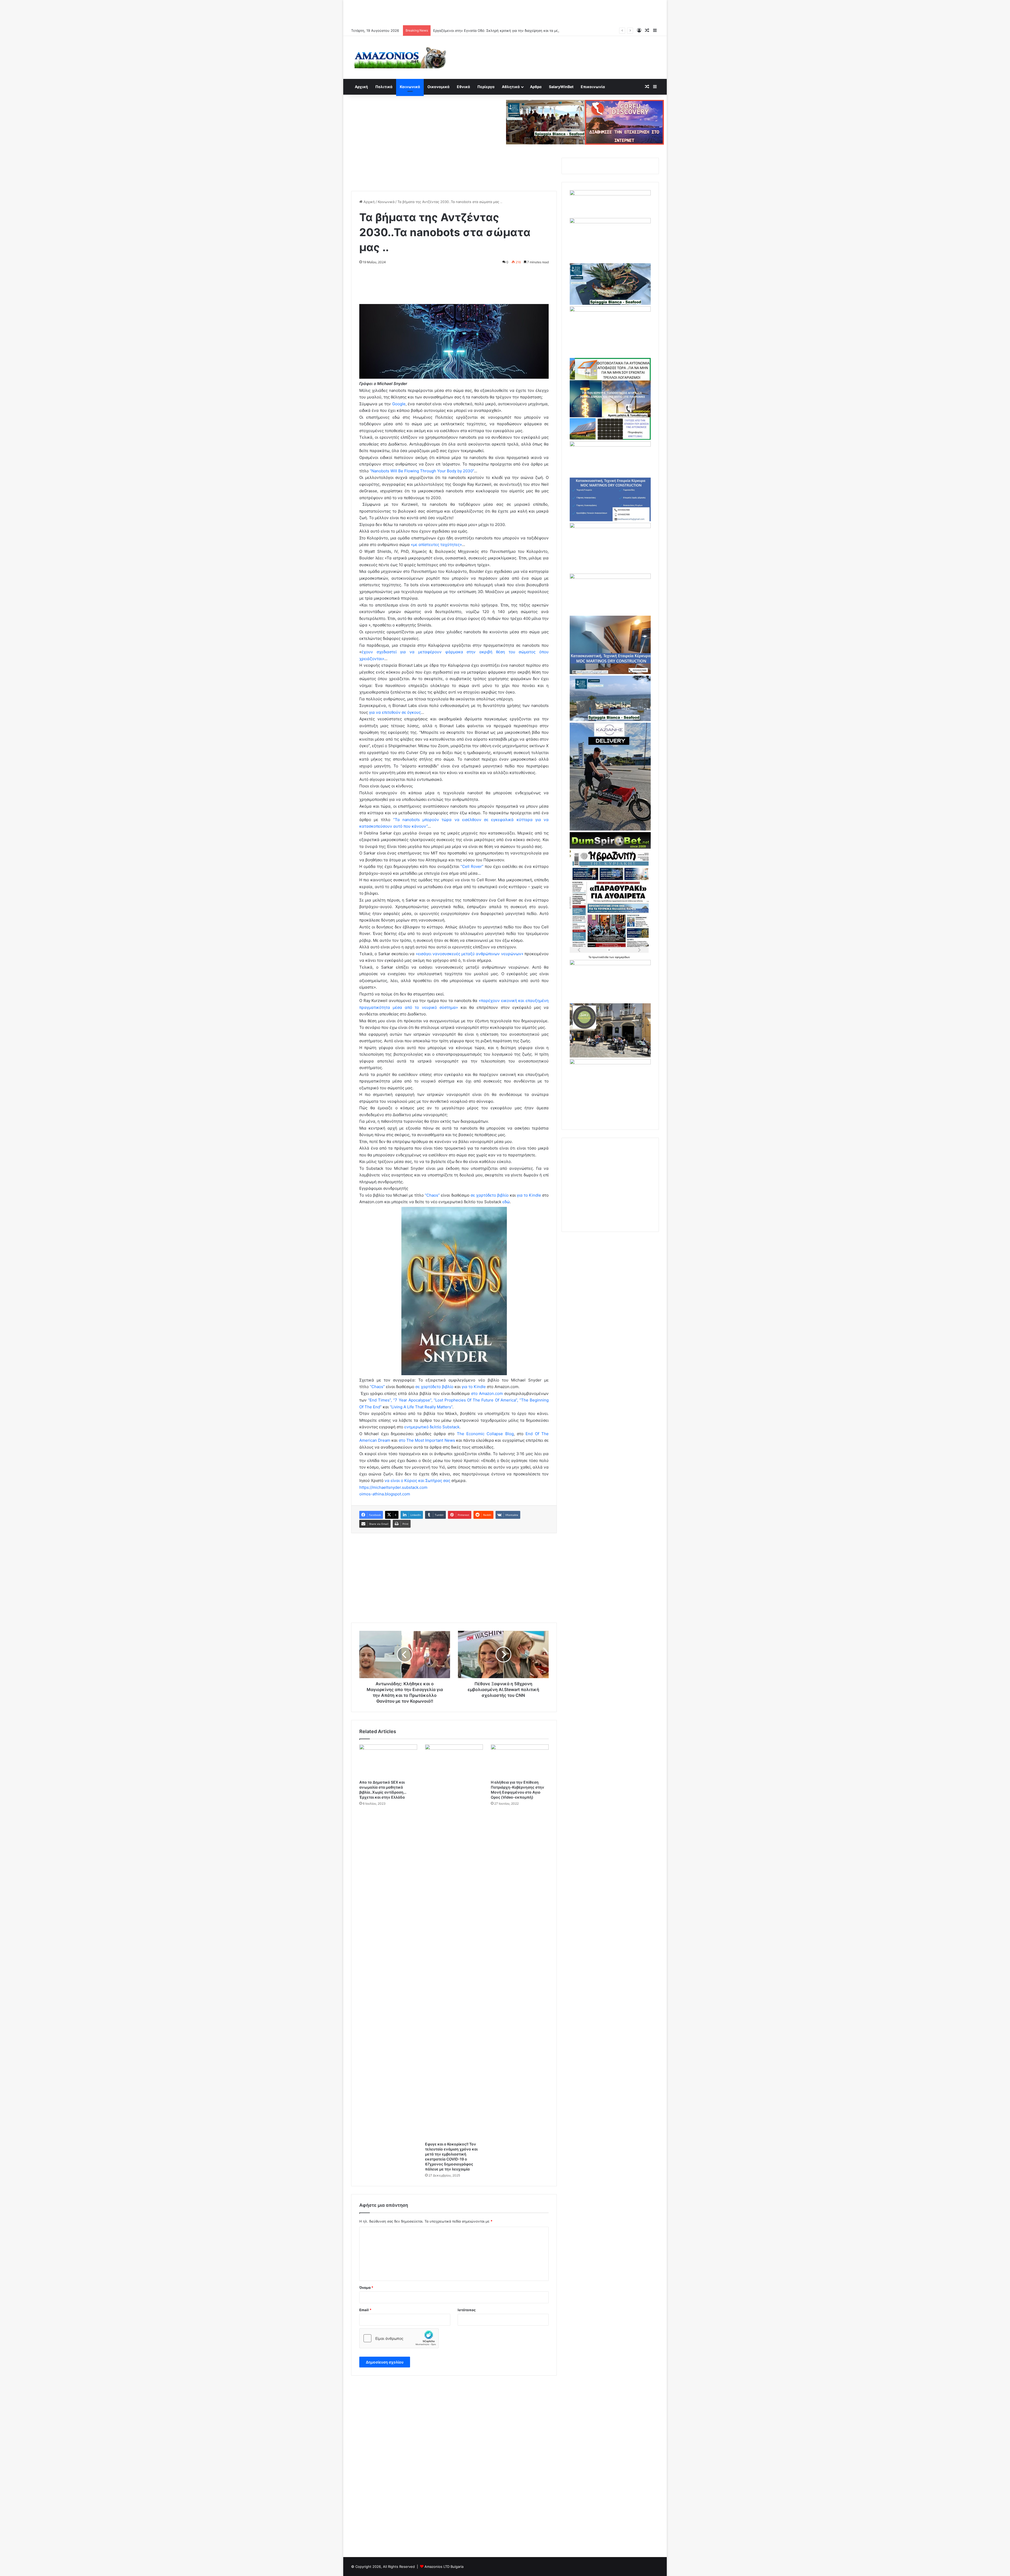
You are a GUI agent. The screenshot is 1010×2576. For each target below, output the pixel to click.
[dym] (610, 847)
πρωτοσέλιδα (601, 957)
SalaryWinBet (561, 87)
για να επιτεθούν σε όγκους (395, 712)
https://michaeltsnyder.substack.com (393, 1487)
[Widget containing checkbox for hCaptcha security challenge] (399, 2338)
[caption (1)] (610, 720)
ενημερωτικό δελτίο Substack (432, 1427)
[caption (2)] (610, 303)
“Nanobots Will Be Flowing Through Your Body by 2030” (422, 471)
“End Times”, (380, 1400)
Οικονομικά (438, 87)
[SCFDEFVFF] (610, 520)
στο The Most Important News (427, 1440)
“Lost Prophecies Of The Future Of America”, (476, 1400)
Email (365, 2310)
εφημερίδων (622, 957)
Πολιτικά (384, 87)
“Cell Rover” (472, 866)
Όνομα (366, 2287)
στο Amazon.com (487, 1393)
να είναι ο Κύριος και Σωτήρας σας (417, 1481)
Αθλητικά (511, 87)
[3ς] (610, 964)
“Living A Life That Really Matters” (421, 1407)
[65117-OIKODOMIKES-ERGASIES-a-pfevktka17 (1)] (610, 673)
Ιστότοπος (467, 2310)
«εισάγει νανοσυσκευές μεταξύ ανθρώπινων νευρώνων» (470, 954)
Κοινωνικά (410, 87)
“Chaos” (432, 1195)
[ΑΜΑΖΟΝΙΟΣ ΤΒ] (610, 222)
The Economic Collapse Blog (485, 1434)
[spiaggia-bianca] (546, 122)
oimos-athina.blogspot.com (385, 1494)
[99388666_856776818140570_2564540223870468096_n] (610, 829)
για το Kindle (529, 1195)
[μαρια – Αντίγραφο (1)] (610, 445)
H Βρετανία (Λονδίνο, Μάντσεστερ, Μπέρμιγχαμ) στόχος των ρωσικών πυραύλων (500, 31)
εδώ (506, 1202)
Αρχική (361, 87)
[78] (610, 438)
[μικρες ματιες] (610, 1063)
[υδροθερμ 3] (610, 527)
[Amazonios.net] (400, 57)
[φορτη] (610, 310)
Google (399, 404)
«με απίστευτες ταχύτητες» (436, 545)
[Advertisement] (505, 12)
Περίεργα (486, 87)
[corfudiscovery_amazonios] (624, 122)
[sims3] (610, 1056)
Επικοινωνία (593, 87)
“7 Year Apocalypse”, (413, 1400)
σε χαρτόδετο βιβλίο (490, 1195)
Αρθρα (536, 87)
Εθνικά (463, 87)
